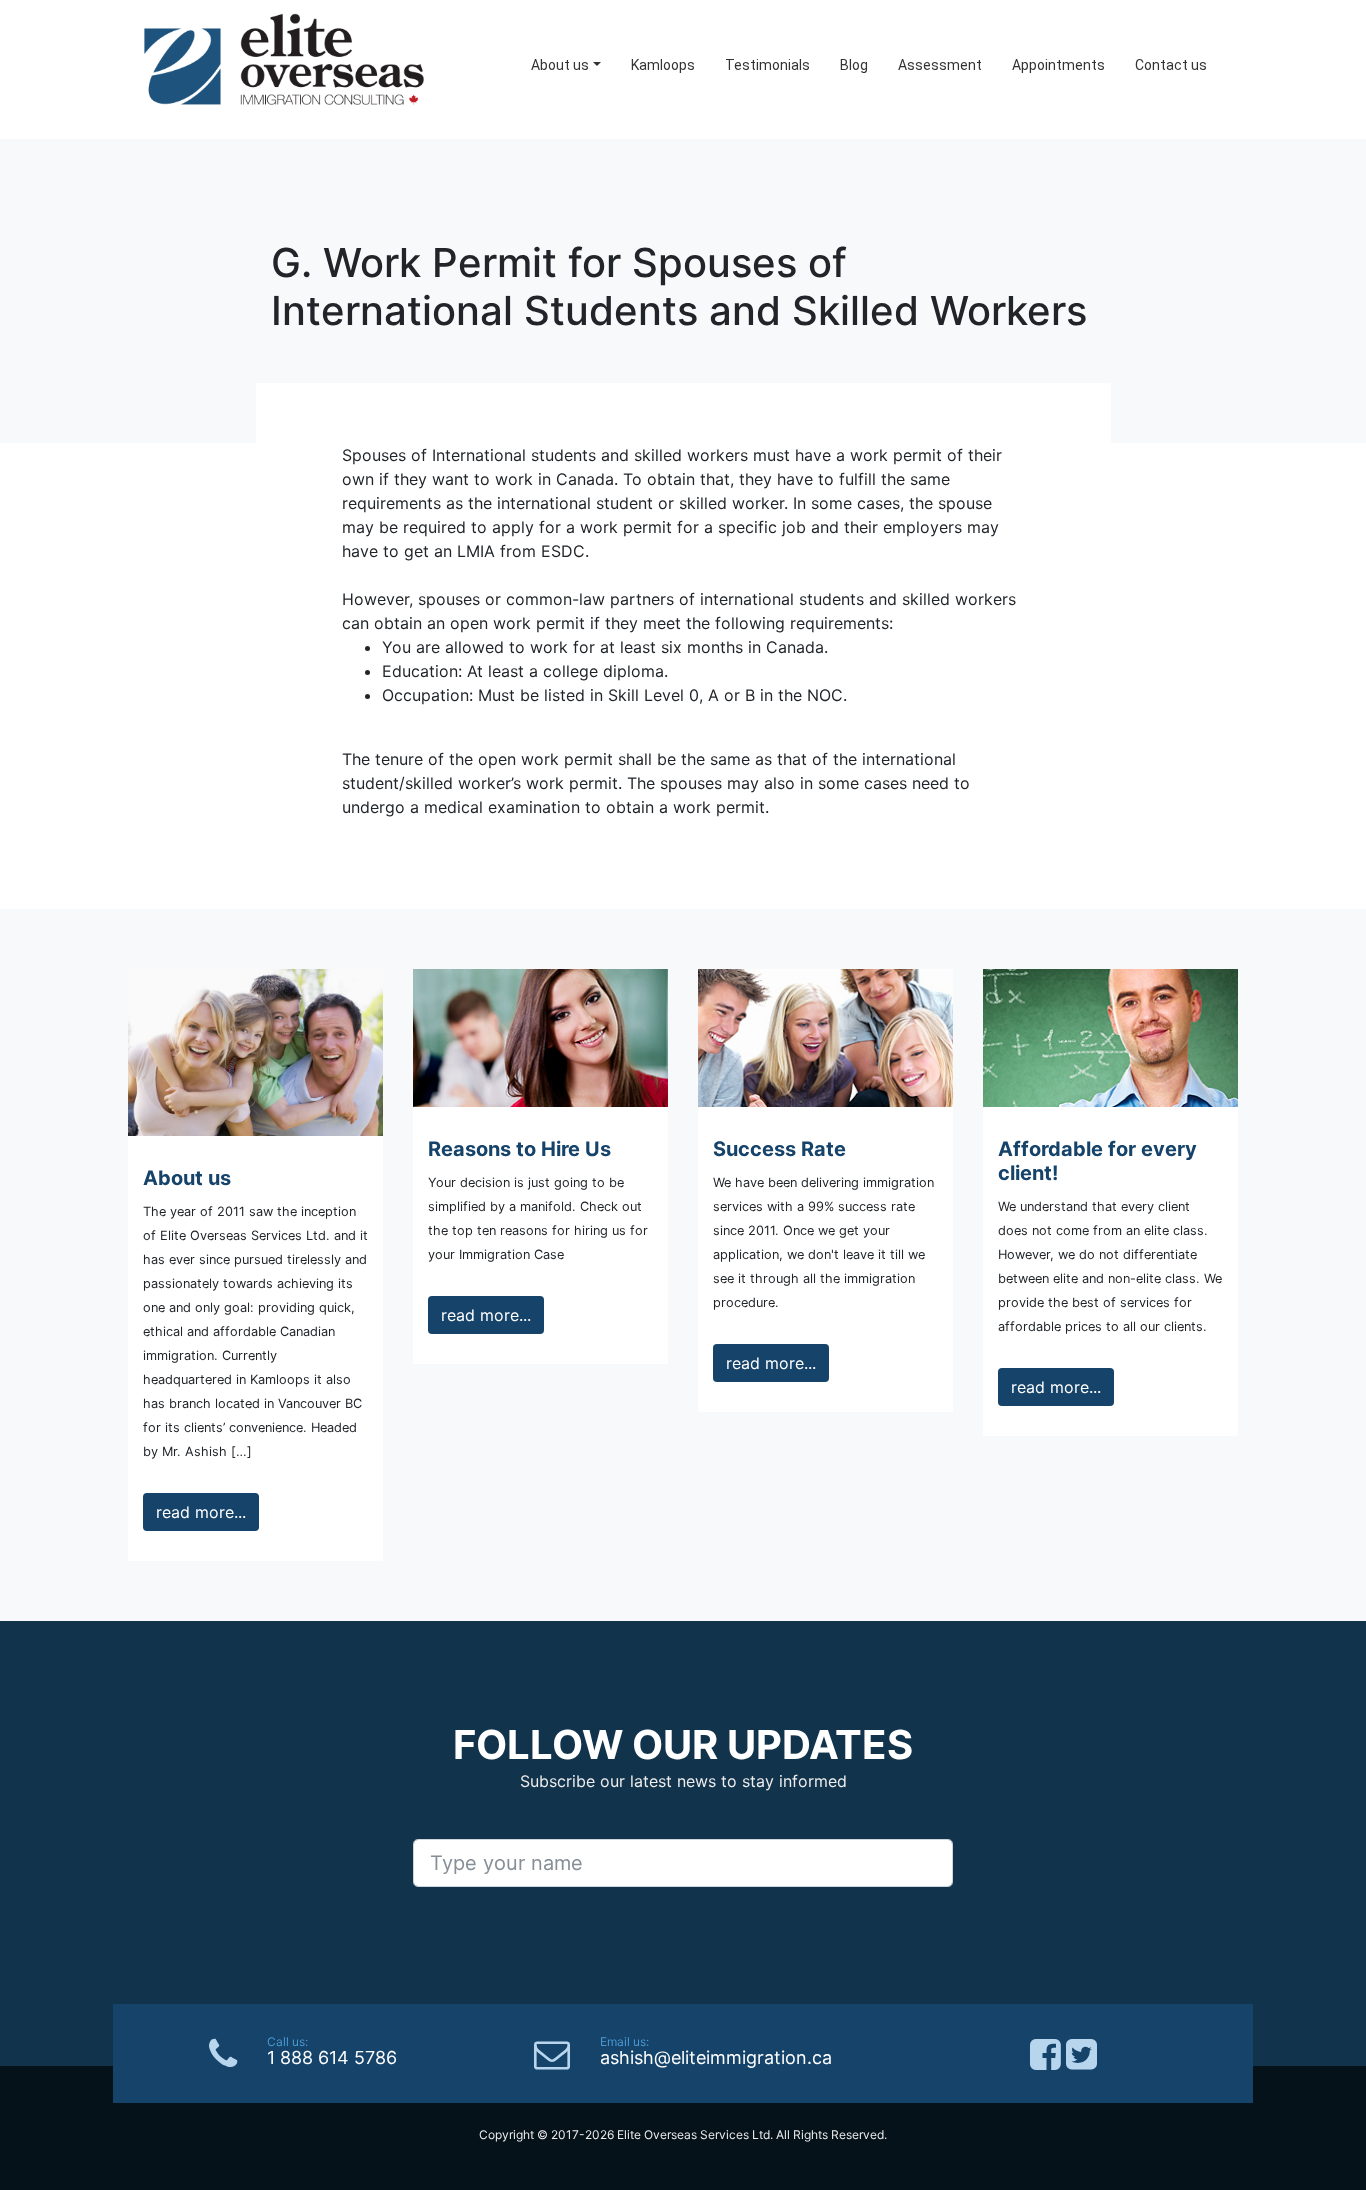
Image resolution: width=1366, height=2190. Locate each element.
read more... (201, 1512)
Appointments (1058, 65)
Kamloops (663, 65)
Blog (854, 65)
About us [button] (560, 65)
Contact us (1171, 65)
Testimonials (767, 65)
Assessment (940, 65)
